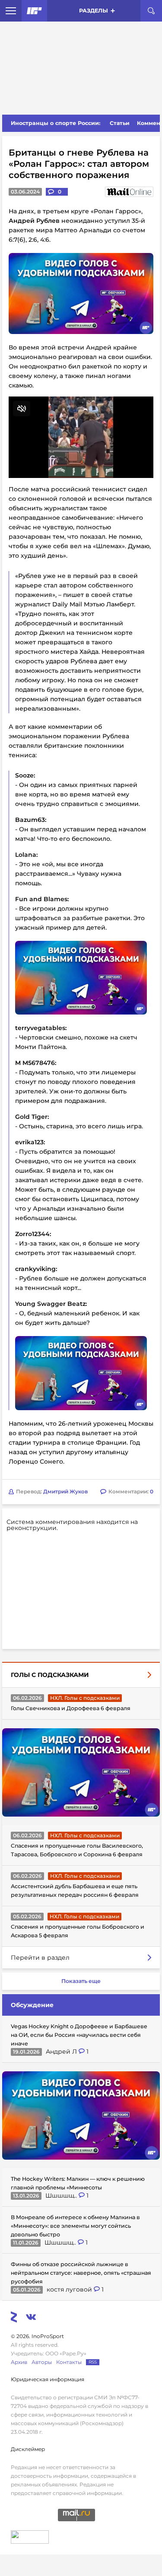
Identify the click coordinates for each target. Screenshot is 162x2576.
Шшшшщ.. (62, 2195)
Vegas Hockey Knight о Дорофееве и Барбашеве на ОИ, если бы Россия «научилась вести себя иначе (79, 2035)
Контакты (69, 2362)
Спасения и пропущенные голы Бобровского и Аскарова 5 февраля (78, 1931)
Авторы (42, 2362)
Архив (19, 2362)
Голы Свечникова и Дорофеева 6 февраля (71, 1708)
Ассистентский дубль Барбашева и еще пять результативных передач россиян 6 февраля (75, 1891)
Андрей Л (62, 2051)
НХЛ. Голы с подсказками (85, 1698)
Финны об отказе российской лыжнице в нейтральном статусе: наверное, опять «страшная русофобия (81, 2273)
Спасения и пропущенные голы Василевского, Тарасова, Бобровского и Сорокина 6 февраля (77, 1850)
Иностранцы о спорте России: (56, 123)
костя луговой (70, 2289)
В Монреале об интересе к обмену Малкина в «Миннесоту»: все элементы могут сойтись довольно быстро (75, 2226)
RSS (93, 2362)
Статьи (120, 123)
